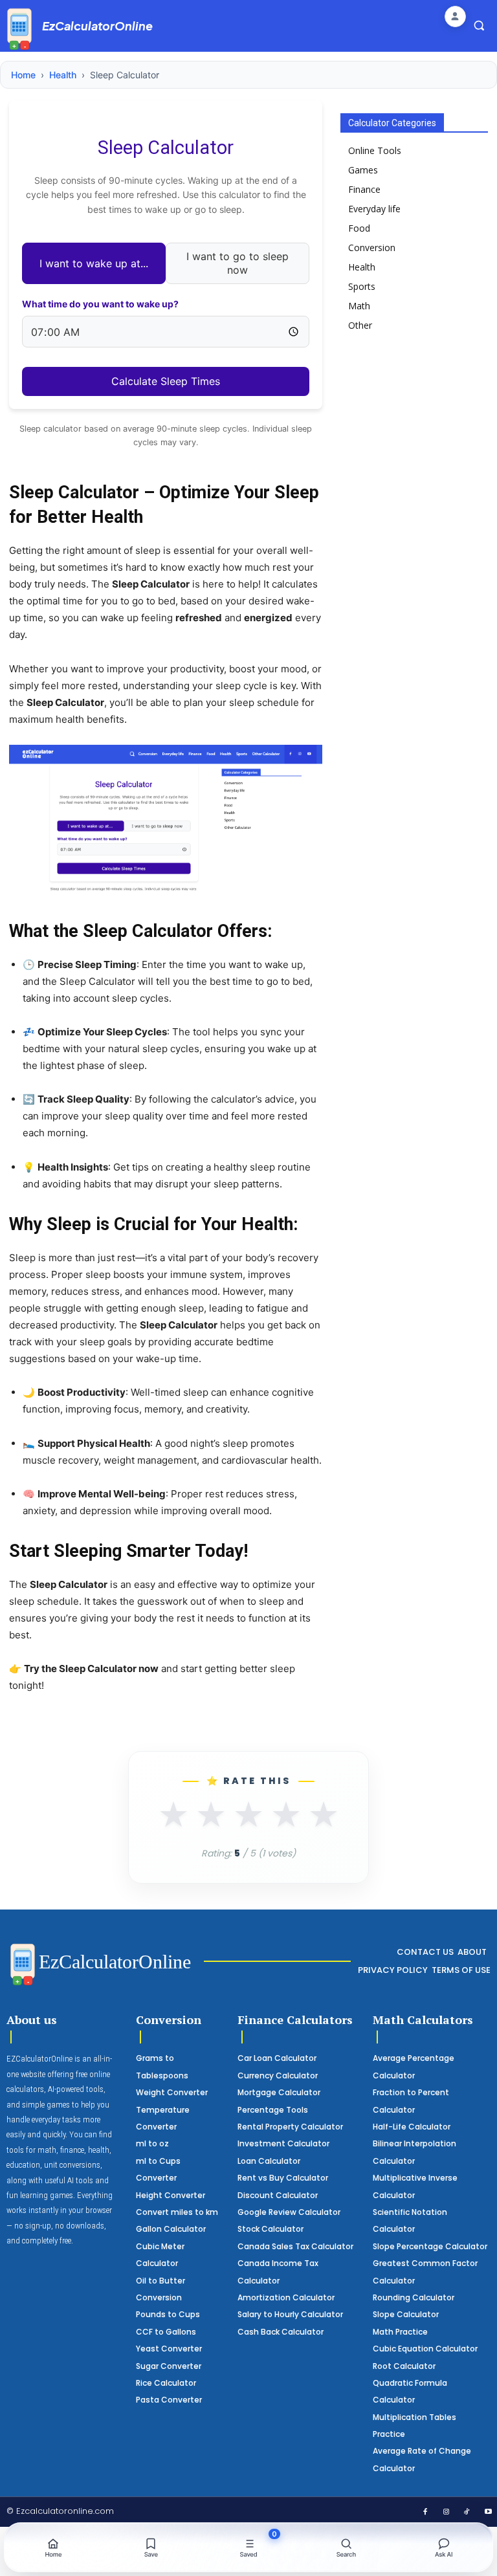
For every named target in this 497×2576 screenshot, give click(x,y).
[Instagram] (447, 2513)
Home (23, 75)
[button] (479, 25)
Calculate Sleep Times (166, 381)
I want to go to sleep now (237, 263)
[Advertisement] (419, 431)
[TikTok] (467, 2513)
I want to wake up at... (94, 263)
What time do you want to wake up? (100, 304)
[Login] (455, 17)
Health (63, 75)
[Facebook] (425, 2513)
